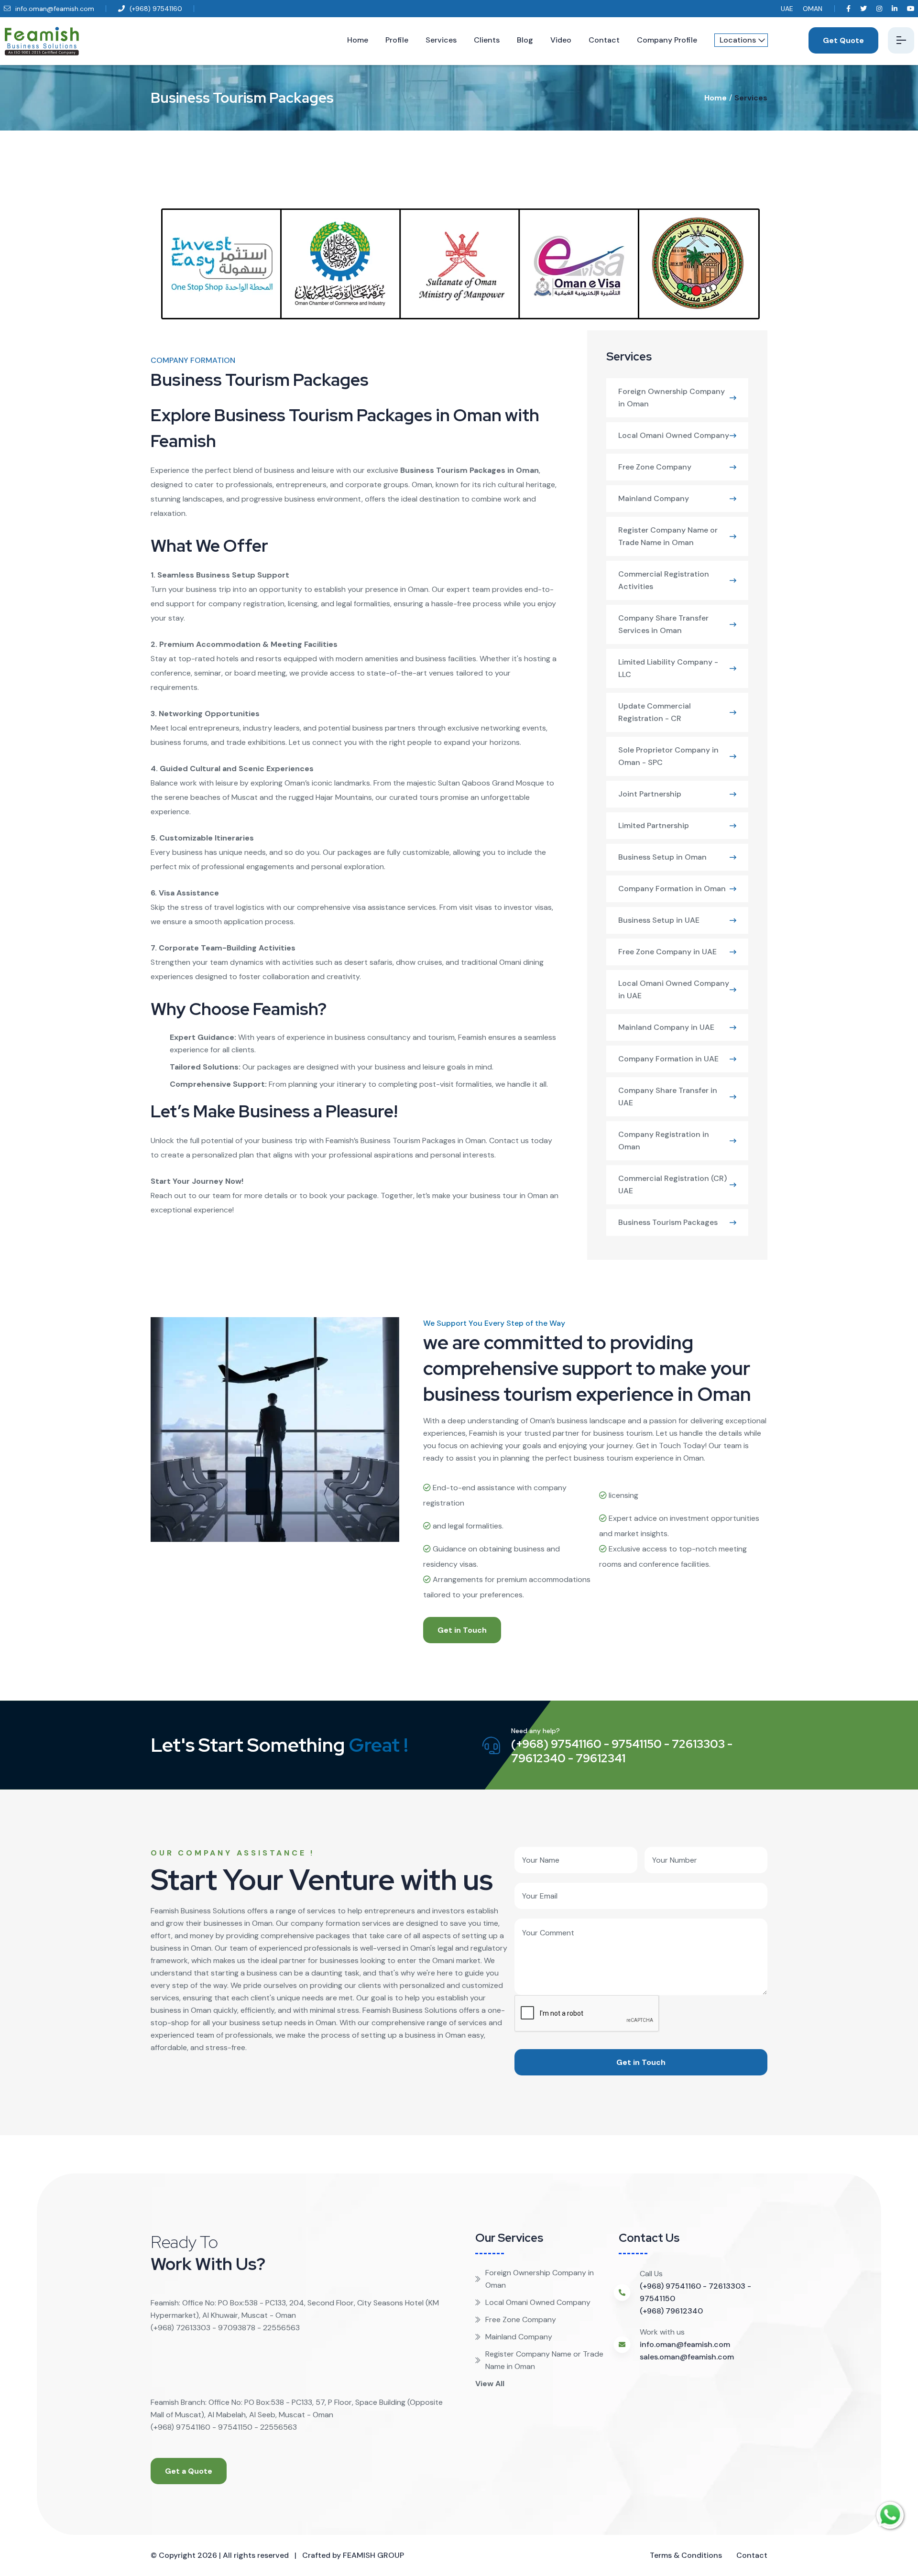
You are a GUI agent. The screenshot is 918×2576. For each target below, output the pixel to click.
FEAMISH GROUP (373, 2555)
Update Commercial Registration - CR (655, 712)
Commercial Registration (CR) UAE (672, 1184)
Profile (397, 40)
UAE (787, 9)
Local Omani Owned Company (674, 435)
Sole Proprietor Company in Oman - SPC (668, 756)
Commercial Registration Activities (664, 580)
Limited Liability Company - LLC (668, 668)
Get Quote (843, 40)
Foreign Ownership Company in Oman (672, 398)
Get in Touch (462, 1630)
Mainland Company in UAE (666, 1027)
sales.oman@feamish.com (687, 2357)
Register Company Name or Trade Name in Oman (668, 536)
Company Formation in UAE (668, 1059)
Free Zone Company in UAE (667, 952)
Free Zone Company (655, 467)
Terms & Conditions (686, 2555)
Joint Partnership (650, 794)
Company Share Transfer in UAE (668, 1097)
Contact (604, 40)
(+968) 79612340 (671, 2311)
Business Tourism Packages (668, 1222)
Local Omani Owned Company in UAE (674, 989)
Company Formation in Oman (672, 889)
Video (561, 40)
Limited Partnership (654, 825)
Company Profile (667, 40)
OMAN (813, 9)
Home (358, 40)
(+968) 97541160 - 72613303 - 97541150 (695, 2292)
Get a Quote (189, 2471)
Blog (525, 40)
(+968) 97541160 (155, 9)
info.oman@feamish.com (54, 9)
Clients (487, 40)
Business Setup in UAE (659, 920)
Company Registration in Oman (664, 1141)
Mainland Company (654, 498)
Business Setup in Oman (662, 857)
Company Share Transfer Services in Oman (663, 624)
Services (441, 40)
